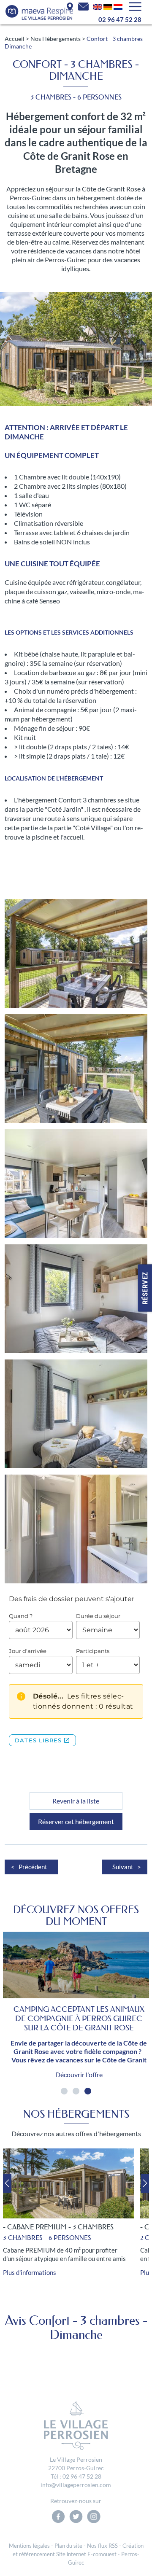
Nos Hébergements (56, 39)
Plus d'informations (30, 2272)
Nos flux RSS (102, 2546)
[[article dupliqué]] (98, 6)
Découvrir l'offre (79, 2074)
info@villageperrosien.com (76, 2485)
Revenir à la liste (76, 1801)
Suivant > (127, 1867)
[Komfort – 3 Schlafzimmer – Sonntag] (108, 6)
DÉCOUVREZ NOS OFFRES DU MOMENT (76, 1915)
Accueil (15, 39)
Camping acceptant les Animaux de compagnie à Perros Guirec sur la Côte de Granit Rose (79, 2019)
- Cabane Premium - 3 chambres (58, 2227)
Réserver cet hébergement (76, 1821)
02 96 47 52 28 (120, 19)
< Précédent (29, 1867)
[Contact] (83, 6)
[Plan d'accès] (70, 6)
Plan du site (68, 2546)
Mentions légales (29, 2546)
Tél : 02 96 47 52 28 (76, 2476)
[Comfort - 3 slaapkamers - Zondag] (118, 6)
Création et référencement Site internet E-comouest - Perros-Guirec (78, 2554)
